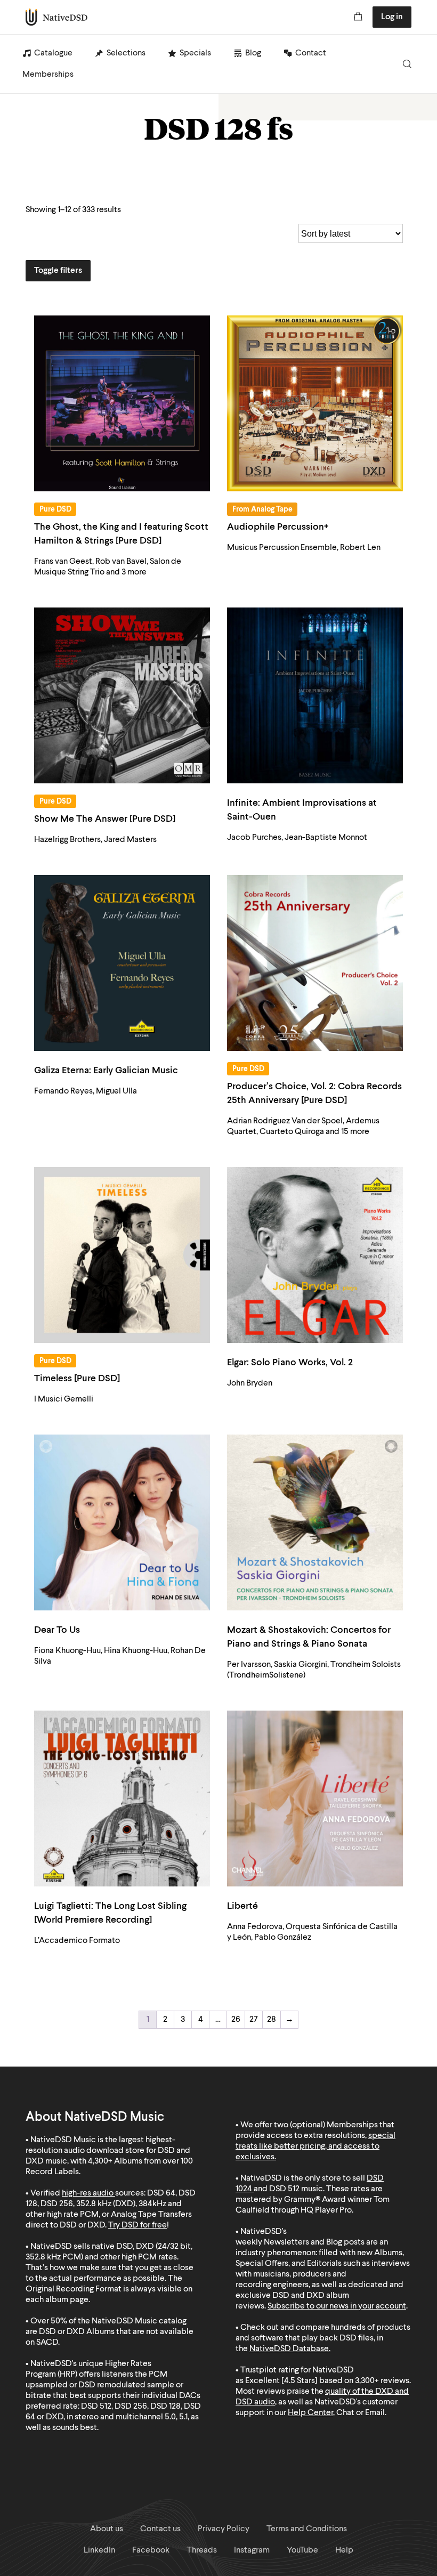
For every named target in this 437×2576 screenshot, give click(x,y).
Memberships (48, 75)
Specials (195, 53)
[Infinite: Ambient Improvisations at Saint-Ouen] (315, 695)
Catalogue (53, 53)
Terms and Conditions (307, 2529)
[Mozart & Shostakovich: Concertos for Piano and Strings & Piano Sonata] (315, 1522)
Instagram (252, 2550)
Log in (392, 17)
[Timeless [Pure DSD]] (122, 1255)
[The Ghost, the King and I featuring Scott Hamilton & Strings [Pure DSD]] (122, 403)
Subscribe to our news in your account (337, 2306)
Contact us (160, 2529)
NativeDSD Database (289, 2349)
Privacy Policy (224, 2529)
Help (344, 2550)
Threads (202, 2550)
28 (272, 2020)
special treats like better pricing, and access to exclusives (315, 2146)
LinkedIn (99, 2550)
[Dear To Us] (122, 1522)
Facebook (151, 2550)
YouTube (302, 2550)
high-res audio (88, 2193)
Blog (253, 53)
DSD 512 (284, 2189)
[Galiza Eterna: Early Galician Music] (122, 963)
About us (107, 2529)
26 (236, 2020)
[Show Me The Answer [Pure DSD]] (122, 695)
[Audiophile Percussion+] (315, 403)
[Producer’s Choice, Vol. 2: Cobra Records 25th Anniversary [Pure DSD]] (315, 963)
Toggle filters (58, 271)
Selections (126, 53)
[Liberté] (315, 1799)
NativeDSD (57, 17)
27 (254, 2020)
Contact (311, 53)
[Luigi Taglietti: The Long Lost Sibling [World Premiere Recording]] (122, 1799)
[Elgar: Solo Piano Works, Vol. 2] (315, 1255)
